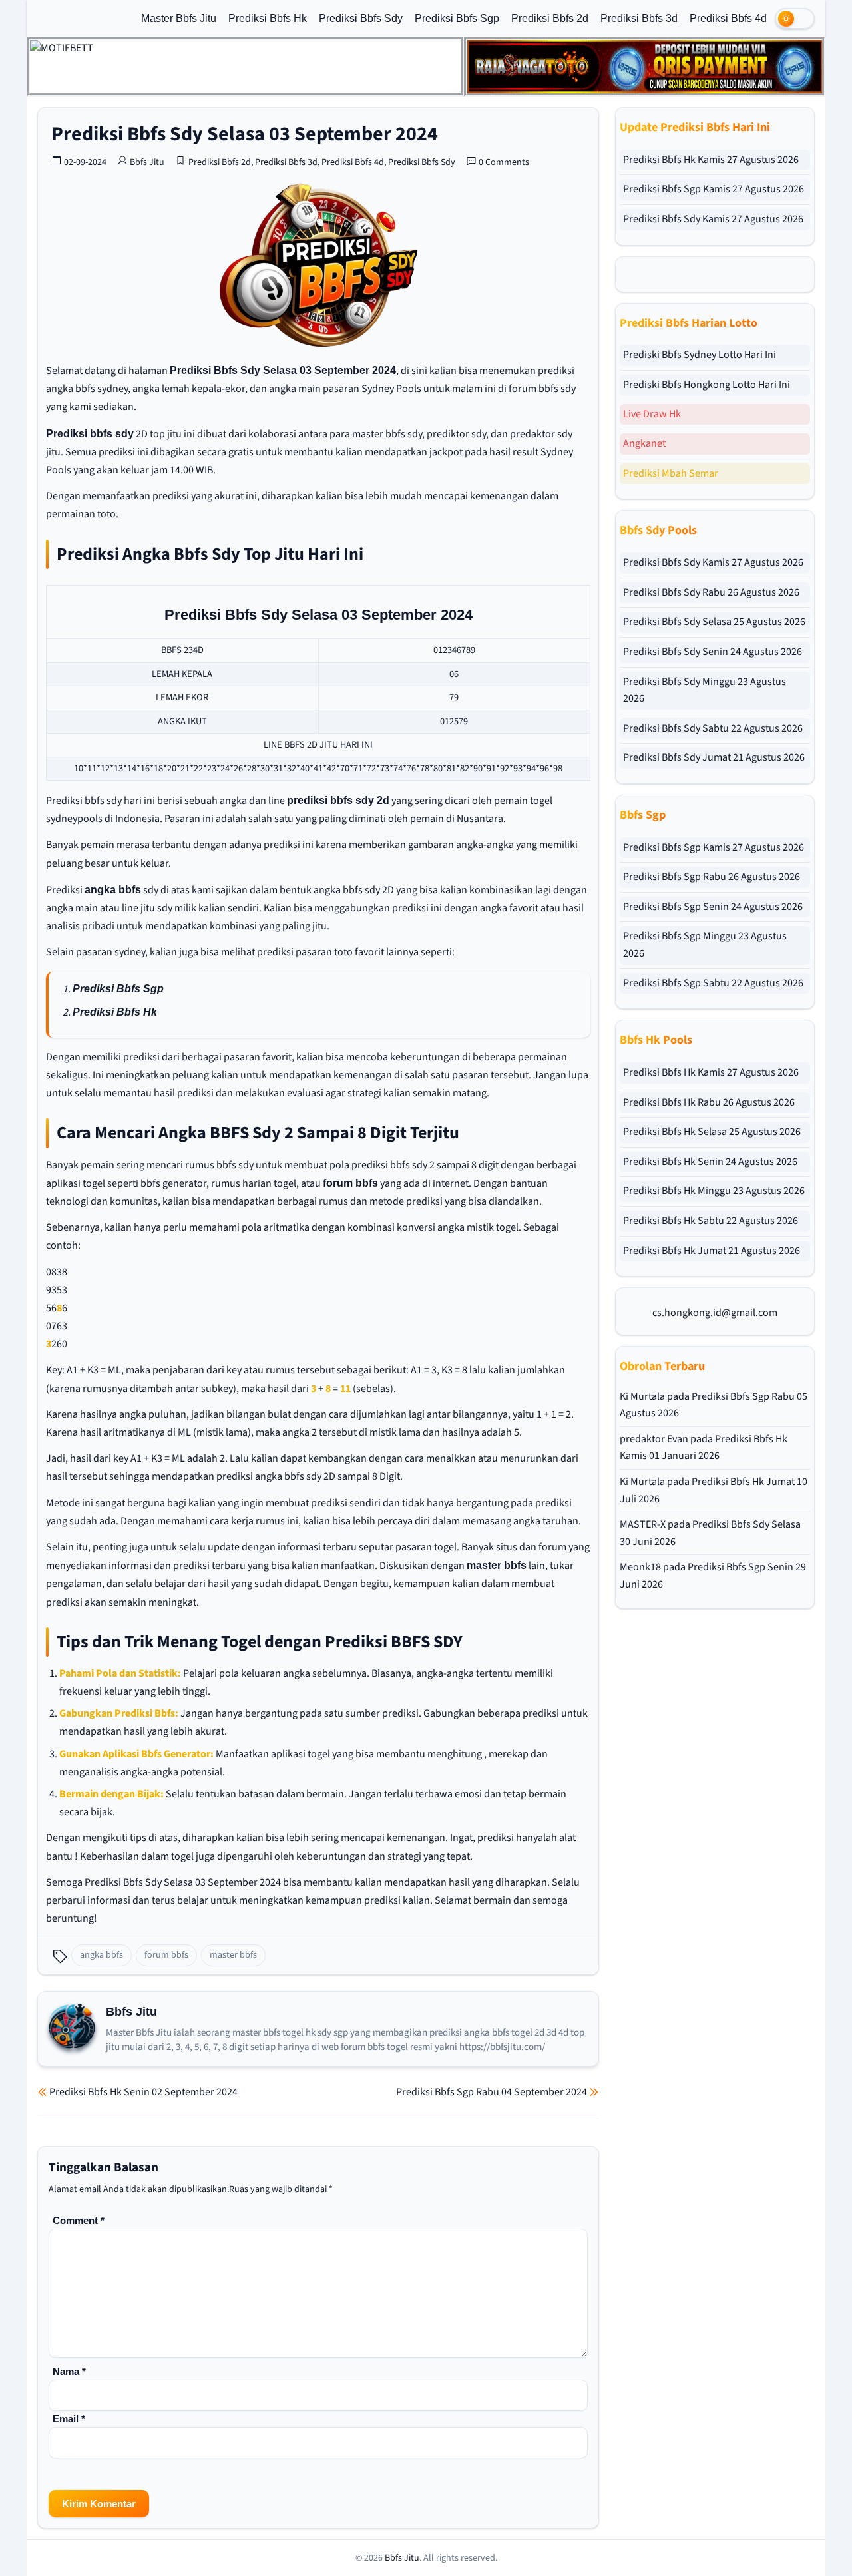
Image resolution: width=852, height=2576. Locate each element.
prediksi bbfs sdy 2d (338, 800)
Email (69, 2419)
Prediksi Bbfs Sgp (457, 18)
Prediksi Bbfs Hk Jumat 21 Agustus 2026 (712, 1251)
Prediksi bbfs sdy (90, 434)
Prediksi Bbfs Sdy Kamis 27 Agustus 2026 (713, 219)
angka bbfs (113, 890)
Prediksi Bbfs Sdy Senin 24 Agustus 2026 (713, 652)
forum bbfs (350, 1183)
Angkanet (644, 443)
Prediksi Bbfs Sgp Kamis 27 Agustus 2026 (714, 189)
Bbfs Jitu (147, 162)
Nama (69, 2371)
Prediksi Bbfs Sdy (361, 18)
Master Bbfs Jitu (179, 18)
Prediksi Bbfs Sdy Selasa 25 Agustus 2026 (714, 622)
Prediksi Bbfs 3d (639, 18)
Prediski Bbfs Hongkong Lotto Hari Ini (707, 385)
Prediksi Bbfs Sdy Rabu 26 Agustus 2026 (711, 592)
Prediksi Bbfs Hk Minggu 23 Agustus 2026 (714, 1191)
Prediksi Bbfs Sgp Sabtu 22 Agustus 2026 (713, 983)
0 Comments (504, 162)
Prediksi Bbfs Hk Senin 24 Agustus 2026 (710, 1162)
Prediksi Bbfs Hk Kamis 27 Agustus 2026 (711, 160)
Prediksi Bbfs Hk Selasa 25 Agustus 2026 (712, 1132)
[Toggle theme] (795, 19)
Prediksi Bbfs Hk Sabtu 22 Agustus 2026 (711, 1221)
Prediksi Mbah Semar (671, 473)
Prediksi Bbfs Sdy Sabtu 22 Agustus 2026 (713, 728)
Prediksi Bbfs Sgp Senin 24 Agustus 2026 (713, 907)
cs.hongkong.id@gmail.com (715, 1313)
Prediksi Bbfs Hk (268, 18)
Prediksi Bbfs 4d (728, 18)
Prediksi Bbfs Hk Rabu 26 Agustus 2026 (709, 1102)
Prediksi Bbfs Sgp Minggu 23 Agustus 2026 (705, 945)
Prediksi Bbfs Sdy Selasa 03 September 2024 (245, 134)
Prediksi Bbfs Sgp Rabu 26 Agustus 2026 (712, 877)
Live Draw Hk (652, 414)
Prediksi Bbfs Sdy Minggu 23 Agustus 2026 (705, 690)
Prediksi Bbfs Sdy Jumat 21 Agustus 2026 (714, 757)
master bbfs (497, 1565)
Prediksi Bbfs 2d (550, 18)
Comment (79, 2220)
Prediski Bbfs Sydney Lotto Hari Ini (700, 355)
